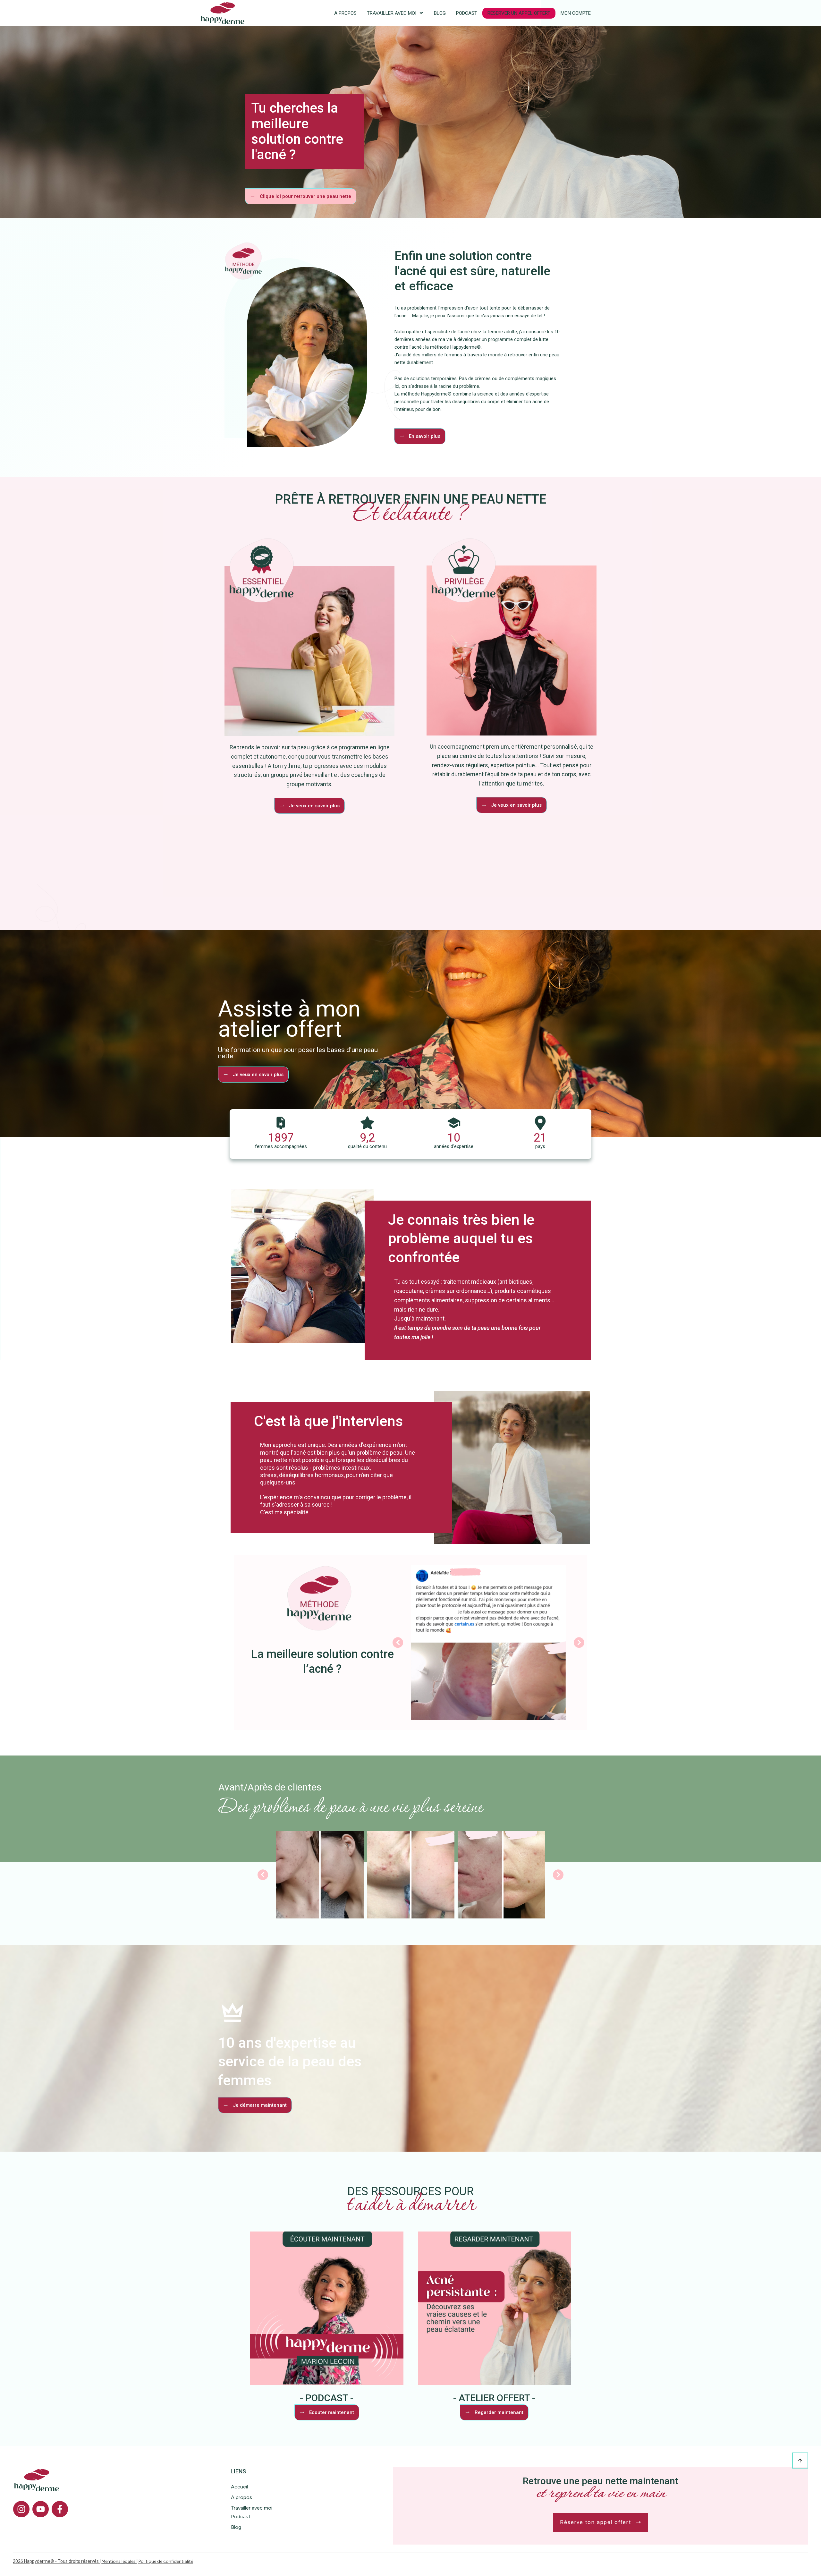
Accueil (239, 2487)
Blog (236, 2527)
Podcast (241, 2516)
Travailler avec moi (252, 2508)
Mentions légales (119, 2561)
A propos (241, 2497)
